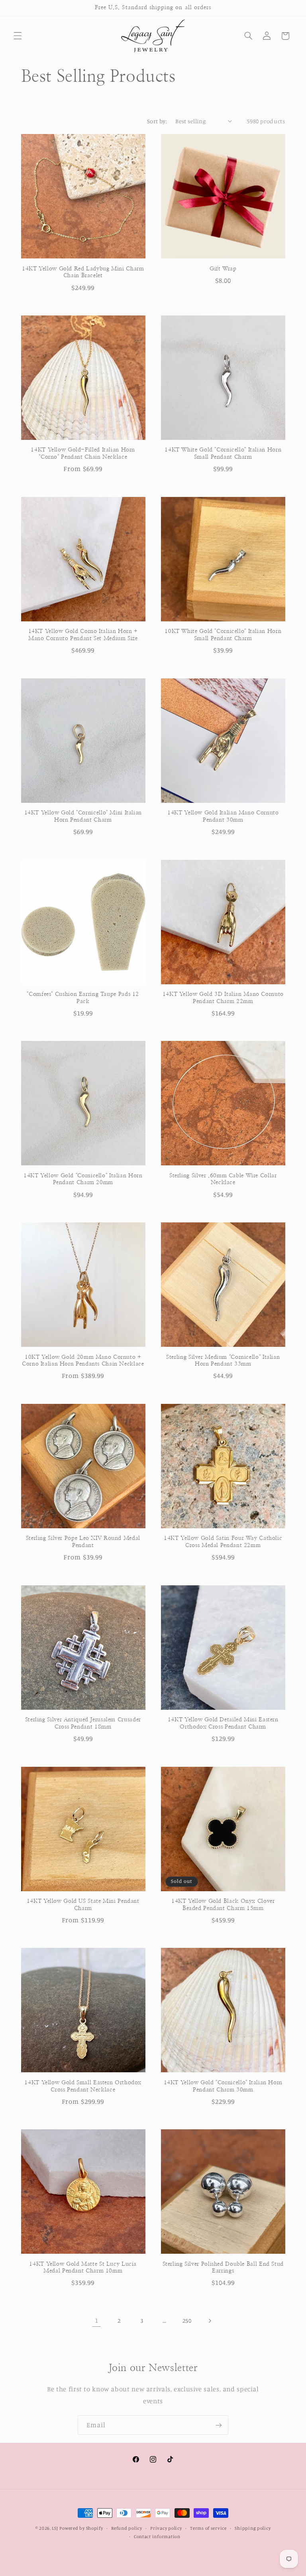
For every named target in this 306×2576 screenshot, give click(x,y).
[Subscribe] (219, 2425)
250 (187, 2321)
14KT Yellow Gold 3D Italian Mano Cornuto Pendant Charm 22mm (223, 998)
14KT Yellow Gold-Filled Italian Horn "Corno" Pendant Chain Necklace (83, 453)
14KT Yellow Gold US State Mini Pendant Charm (83, 1905)
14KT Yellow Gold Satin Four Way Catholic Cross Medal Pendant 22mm (223, 1542)
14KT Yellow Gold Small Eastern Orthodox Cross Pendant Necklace (83, 2086)
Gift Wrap (223, 269)
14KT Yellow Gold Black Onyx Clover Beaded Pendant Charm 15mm (223, 1905)
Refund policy (127, 2528)
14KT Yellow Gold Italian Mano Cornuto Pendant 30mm (223, 816)
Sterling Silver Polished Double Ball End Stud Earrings (223, 2268)
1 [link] (97, 2320)
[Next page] (210, 2321)
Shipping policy (253, 2528)
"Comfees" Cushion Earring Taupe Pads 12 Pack (83, 998)
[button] (18, 36)
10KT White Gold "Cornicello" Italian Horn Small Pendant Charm (223, 635)
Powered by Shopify (81, 2528)
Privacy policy (166, 2528)
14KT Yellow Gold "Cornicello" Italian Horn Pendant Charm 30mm (223, 2086)
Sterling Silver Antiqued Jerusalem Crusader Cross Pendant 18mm (83, 1723)
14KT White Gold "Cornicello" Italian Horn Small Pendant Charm (223, 453)
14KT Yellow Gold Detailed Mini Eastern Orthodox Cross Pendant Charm (223, 1723)
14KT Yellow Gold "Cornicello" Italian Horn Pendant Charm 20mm (83, 1179)
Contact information (157, 2537)
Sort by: (157, 121)
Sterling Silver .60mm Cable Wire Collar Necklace (223, 1179)
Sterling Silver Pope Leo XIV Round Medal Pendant (83, 1542)
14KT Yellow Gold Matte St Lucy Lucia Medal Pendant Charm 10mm (83, 2268)
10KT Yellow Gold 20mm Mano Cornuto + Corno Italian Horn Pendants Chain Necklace (83, 1361)
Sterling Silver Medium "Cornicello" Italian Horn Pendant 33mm (223, 1361)
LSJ (55, 2528)
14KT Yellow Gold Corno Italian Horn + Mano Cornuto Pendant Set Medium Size (83, 635)
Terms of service (208, 2528)
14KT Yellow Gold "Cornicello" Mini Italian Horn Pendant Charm (83, 816)
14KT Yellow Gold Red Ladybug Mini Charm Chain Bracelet (83, 272)
